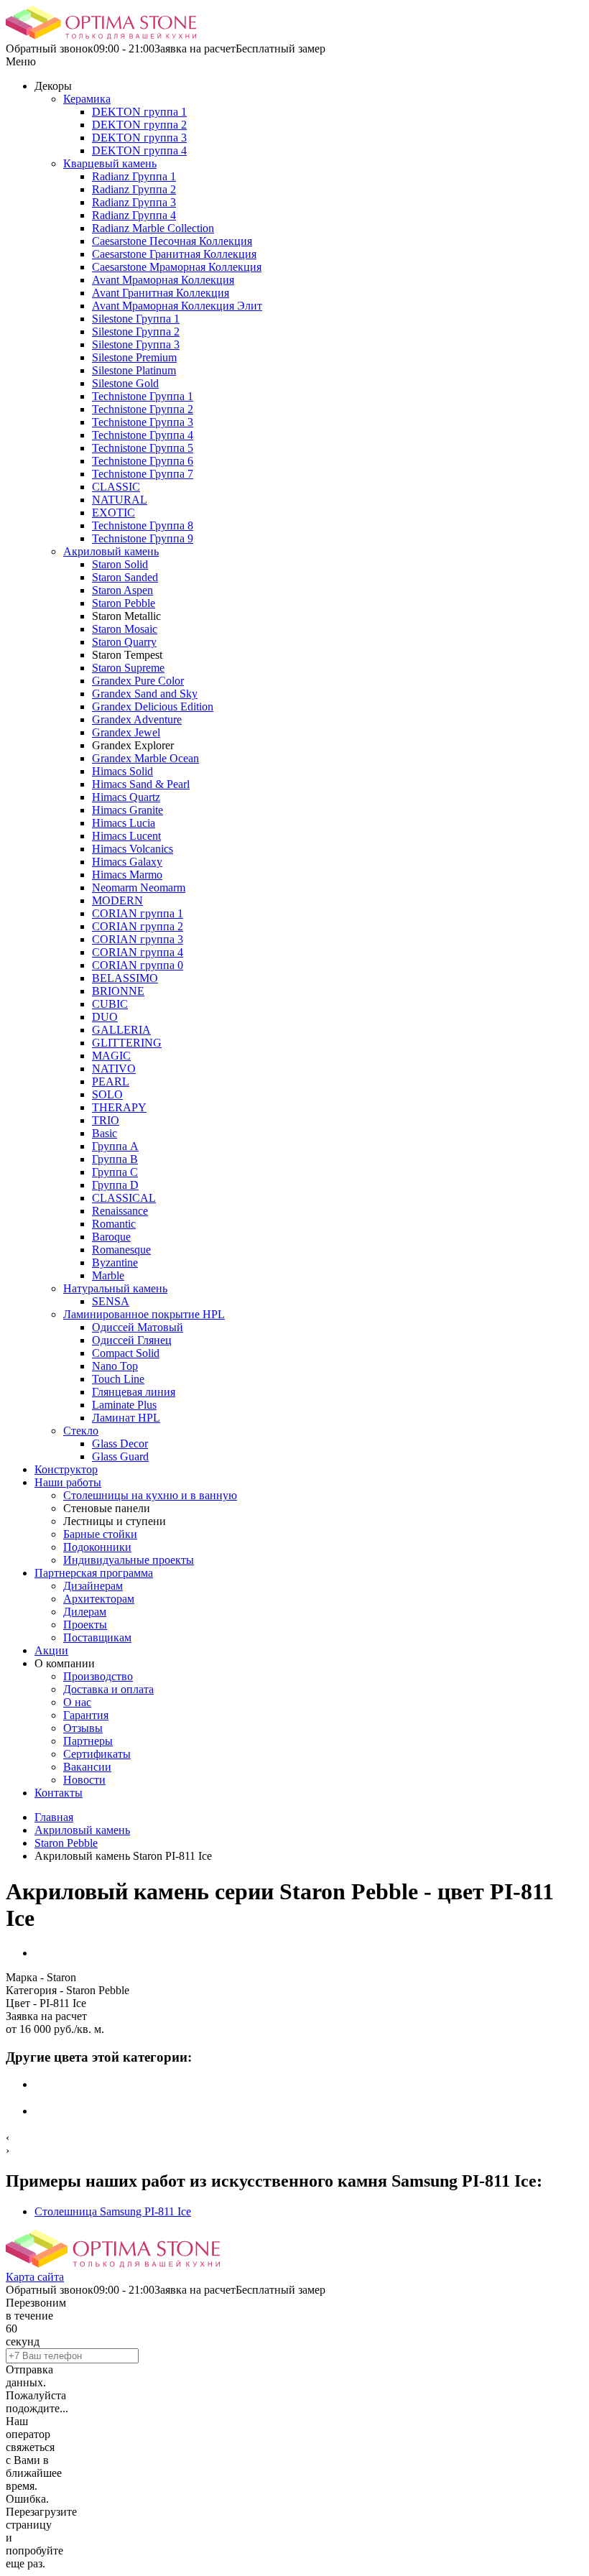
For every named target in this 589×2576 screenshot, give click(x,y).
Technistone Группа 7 (143, 474)
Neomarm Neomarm (139, 888)
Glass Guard (120, 1456)
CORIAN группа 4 (138, 952)
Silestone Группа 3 (136, 344)
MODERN (117, 900)
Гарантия (86, 1715)
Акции (51, 1650)
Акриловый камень (111, 551)
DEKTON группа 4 (139, 150)
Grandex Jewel (126, 732)
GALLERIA (121, 1030)
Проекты (85, 1625)
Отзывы (83, 1728)
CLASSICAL (124, 1198)
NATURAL (120, 500)
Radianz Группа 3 (134, 202)
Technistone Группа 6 (143, 461)
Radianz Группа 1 (134, 176)
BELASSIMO (125, 978)
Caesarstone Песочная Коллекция (172, 241)
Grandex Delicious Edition (153, 706)
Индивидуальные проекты (129, 1560)
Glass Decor (120, 1444)
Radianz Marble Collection (153, 228)
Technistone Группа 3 (143, 422)
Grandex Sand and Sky (145, 694)
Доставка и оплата (108, 1689)
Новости (84, 1780)
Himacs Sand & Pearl (141, 784)
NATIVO (114, 1069)
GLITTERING (127, 1043)
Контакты (59, 1793)
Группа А (115, 1146)
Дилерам (85, 1612)
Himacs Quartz (126, 797)
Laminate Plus (124, 1405)
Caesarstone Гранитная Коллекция (174, 254)
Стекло (81, 1431)
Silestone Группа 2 (136, 332)
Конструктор (66, 1469)
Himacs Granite (127, 810)
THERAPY (119, 1107)
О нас (77, 1702)
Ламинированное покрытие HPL (144, 1314)
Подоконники (97, 1547)
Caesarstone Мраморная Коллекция (177, 267)
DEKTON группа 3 (139, 138)
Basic (105, 1133)
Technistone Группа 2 (143, 409)
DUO (105, 1017)
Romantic (114, 1224)
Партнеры (88, 1741)
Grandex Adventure (137, 719)
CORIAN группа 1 (138, 913)
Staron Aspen (122, 590)
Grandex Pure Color (138, 681)
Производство (98, 1676)
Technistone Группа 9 (143, 538)
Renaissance (120, 1211)
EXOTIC (113, 513)
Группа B (115, 1159)
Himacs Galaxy (127, 862)
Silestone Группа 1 (136, 319)
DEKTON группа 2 (139, 125)
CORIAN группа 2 (138, 926)
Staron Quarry (124, 642)
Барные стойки (100, 1534)
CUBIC (110, 1004)
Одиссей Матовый (138, 1327)
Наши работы (68, 1482)
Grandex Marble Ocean (145, 758)
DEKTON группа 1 (139, 112)
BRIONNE (118, 991)
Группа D (115, 1185)
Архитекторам (99, 1599)
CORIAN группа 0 (138, 965)
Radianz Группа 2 (134, 189)
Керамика (87, 99)
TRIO (106, 1120)
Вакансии (87, 1767)
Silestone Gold (125, 383)
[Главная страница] (101, 36)
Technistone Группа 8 (143, 525)
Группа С (115, 1172)
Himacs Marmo (127, 875)
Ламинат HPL (126, 1418)
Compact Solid (126, 1353)
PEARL (111, 1081)
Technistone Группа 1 (143, 396)
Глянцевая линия (134, 1392)
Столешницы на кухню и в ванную (150, 1495)
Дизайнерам (93, 1586)
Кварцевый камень (110, 163)
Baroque (111, 1237)
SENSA (111, 1301)
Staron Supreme (128, 668)
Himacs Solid (122, 771)
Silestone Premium (134, 357)
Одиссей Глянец (132, 1340)
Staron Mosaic (125, 629)
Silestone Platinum (134, 370)
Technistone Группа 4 (143, 435)
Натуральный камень (115, 1288)
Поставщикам (97, 1637)
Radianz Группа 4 (134, 215)
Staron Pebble (124, 603)
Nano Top (115, 1366)
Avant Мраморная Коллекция (163, 280)
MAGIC (111, 1056)
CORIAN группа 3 (138, 939)
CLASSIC (116, 487)
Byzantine (115, 1262)
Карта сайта (35, 2277)
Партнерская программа (94, 1573)
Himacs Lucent (126, 836)
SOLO (107, 1094)
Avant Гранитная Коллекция (161, 293)
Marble (108, 1275)
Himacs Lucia (124, 823)
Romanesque (121, 1250)
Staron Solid (120, 564)
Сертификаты (97, 1754)
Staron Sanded (125, 577)
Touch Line (118, 1379)
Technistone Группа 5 (143, 448)
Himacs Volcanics (133, 849)
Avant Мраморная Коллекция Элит (177, 306)
